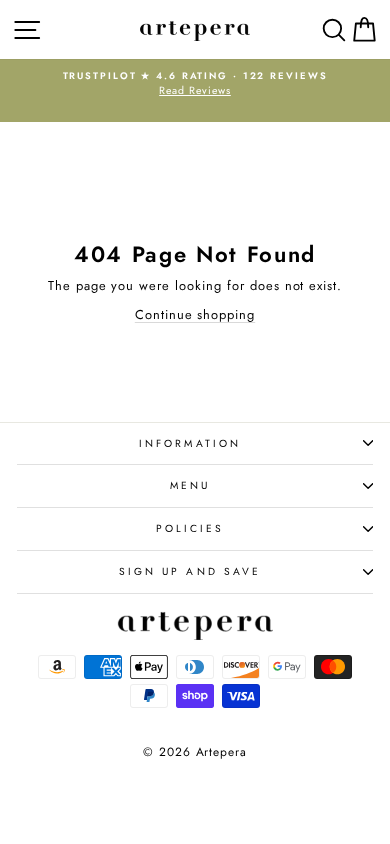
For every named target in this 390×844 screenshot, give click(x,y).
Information (190, 443)
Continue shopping (195, 314)
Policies (190, 528)
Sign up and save (190, 571)
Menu (190, 485)
